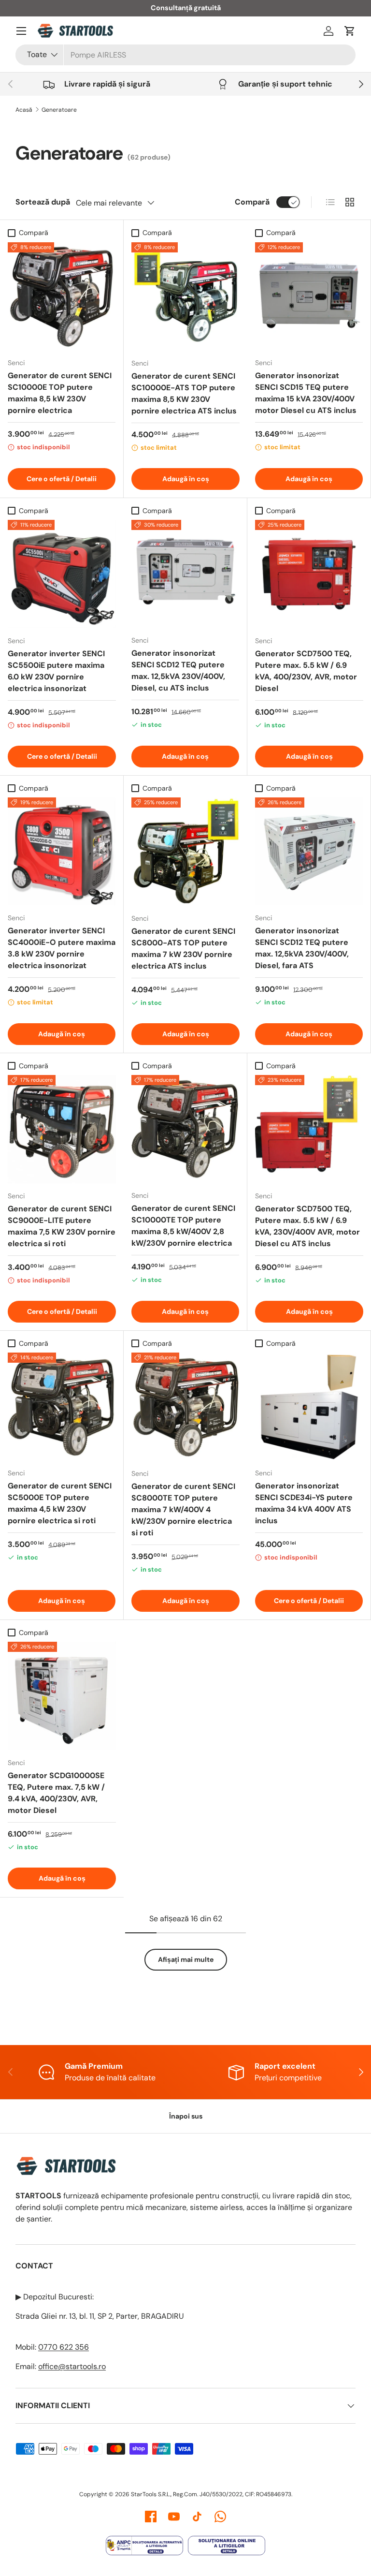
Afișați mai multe (186, 1959)
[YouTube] (174, 2517)
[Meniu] (21, 31)
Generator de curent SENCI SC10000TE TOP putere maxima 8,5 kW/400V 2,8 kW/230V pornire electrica (183, 1226)
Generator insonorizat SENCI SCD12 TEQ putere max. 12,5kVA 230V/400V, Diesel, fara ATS (302, 948)
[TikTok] (197, 2517)
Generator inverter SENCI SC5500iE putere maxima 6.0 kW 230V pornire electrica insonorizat (56, 671)
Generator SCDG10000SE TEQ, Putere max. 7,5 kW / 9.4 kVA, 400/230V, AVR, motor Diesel (56, 1793)
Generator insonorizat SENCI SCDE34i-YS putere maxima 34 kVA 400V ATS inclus (304, 1503)
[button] (350, 31)
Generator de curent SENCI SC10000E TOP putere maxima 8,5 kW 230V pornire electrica (60, 393)
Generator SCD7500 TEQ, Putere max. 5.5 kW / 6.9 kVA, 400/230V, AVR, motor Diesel (306, 671)
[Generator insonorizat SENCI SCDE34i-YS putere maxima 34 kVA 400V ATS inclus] (309, 1406)
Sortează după (43, 202)
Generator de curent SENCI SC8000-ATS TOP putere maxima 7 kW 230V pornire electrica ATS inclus (183, 949)
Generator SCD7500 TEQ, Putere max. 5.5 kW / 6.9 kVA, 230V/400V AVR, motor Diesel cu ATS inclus (307, 1226)
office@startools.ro (72, 2366)
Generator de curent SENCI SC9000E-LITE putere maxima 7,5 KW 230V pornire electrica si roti (62, 1226)
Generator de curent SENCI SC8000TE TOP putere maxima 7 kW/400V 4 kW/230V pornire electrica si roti (183, 1509)
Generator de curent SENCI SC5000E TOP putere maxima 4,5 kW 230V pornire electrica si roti (60, 1503)
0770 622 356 (64, 2347)
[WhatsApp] (220, 2517)
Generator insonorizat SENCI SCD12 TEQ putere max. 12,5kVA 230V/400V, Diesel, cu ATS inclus (178, 670)
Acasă (24, 110)
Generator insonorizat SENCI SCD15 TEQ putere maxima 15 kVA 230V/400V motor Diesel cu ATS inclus (306, 393)
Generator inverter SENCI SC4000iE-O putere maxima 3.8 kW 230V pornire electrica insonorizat (62, 948)
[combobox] (185, 55)
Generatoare (59, 110)
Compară (252, 202)
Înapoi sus (186, 2116)
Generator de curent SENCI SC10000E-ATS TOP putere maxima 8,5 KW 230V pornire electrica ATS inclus (184, 393)
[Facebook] (151, 2517)
